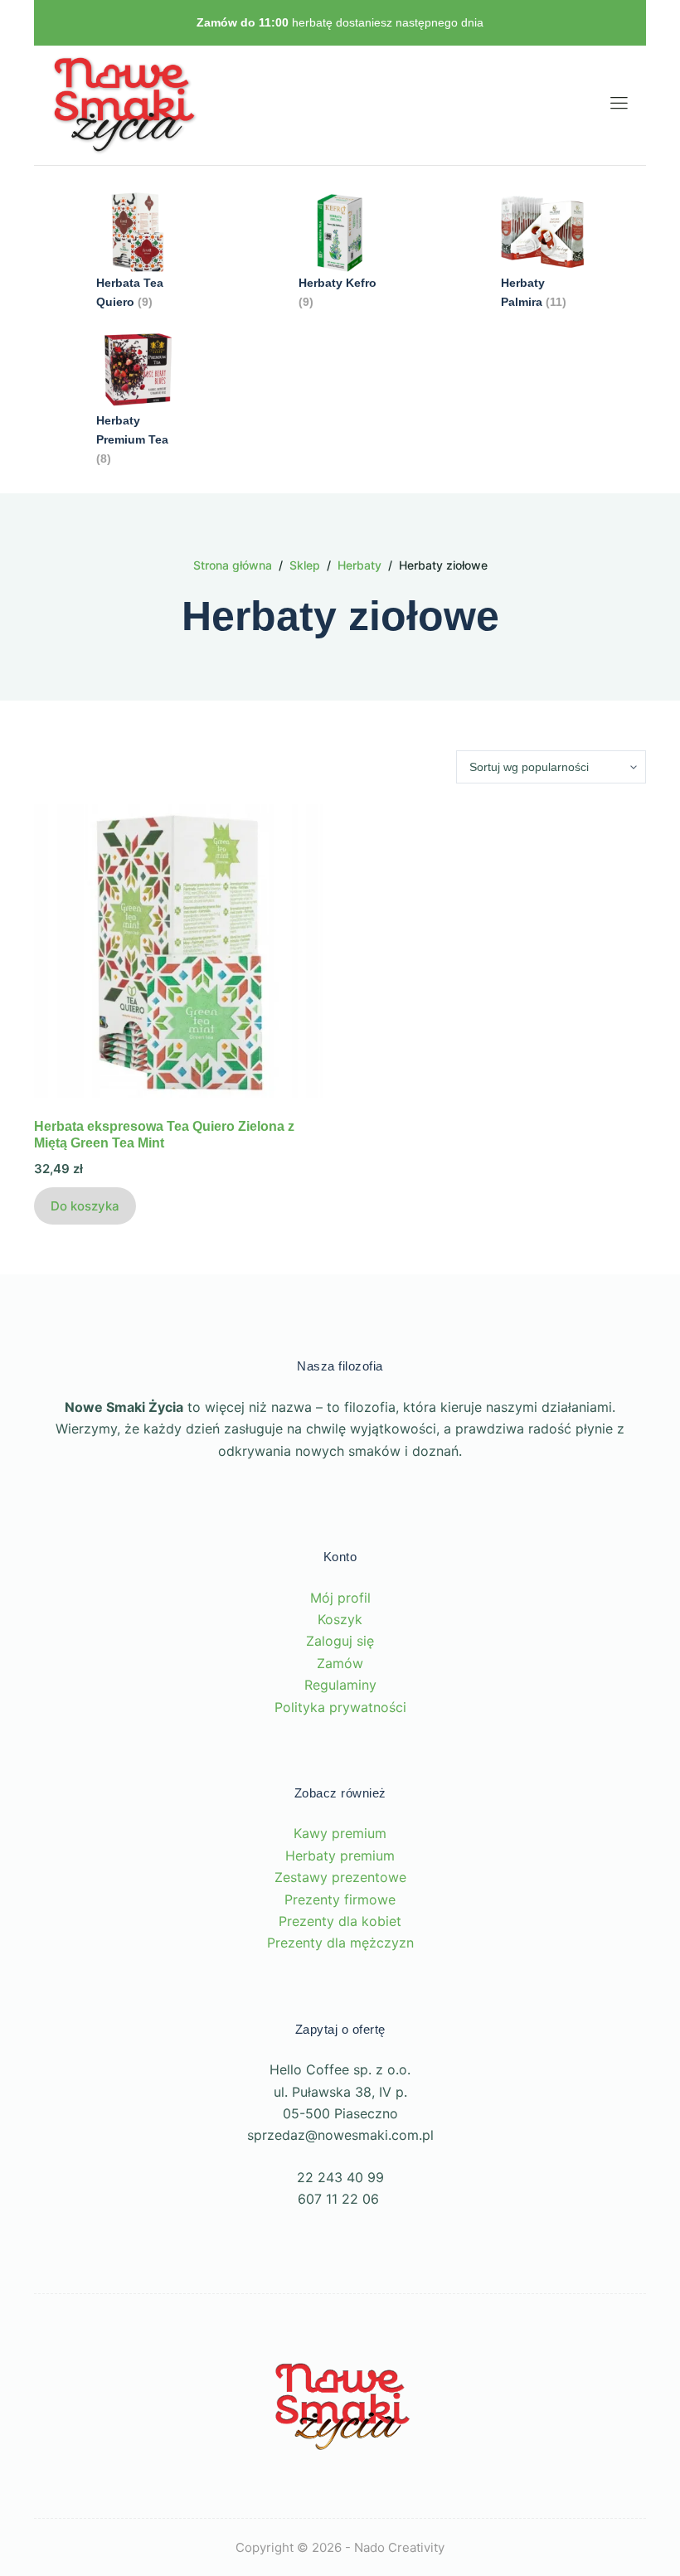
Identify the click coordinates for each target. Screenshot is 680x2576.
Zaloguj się (340, 1641)
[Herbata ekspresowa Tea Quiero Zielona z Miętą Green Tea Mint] (181, 951)
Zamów (340, 1663)
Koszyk (340, 1619)
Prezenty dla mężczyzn (340, 1943)
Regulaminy (340, 1685)
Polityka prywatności (340, 1707)
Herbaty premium (340, 1856)
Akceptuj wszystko (216, 2500)
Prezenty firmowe (340, 1899)
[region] (216, 2404)
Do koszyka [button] (85, 1206)
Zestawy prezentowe (340, 1877)
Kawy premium (340, 1833)
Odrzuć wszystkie (279, 2450)
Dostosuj (119, 2450)
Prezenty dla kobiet (340, 1921)
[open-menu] (615, 105)
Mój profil (340, 1598)
